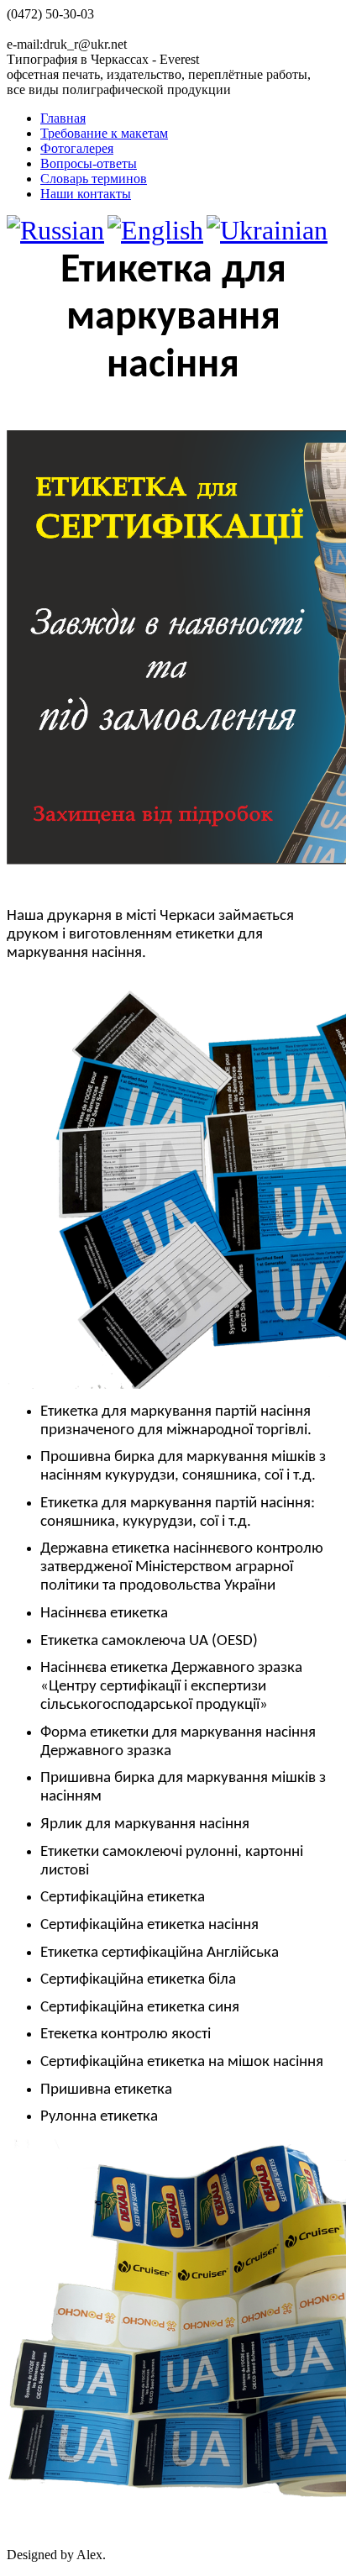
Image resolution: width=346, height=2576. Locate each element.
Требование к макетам (104, 133)
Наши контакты (86, 194)
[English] (155, 230)
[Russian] (55, 230)
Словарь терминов (94, 179)
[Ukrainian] (267, 230)
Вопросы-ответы (89, 163)
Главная (63, 118)
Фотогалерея (77, 148)
